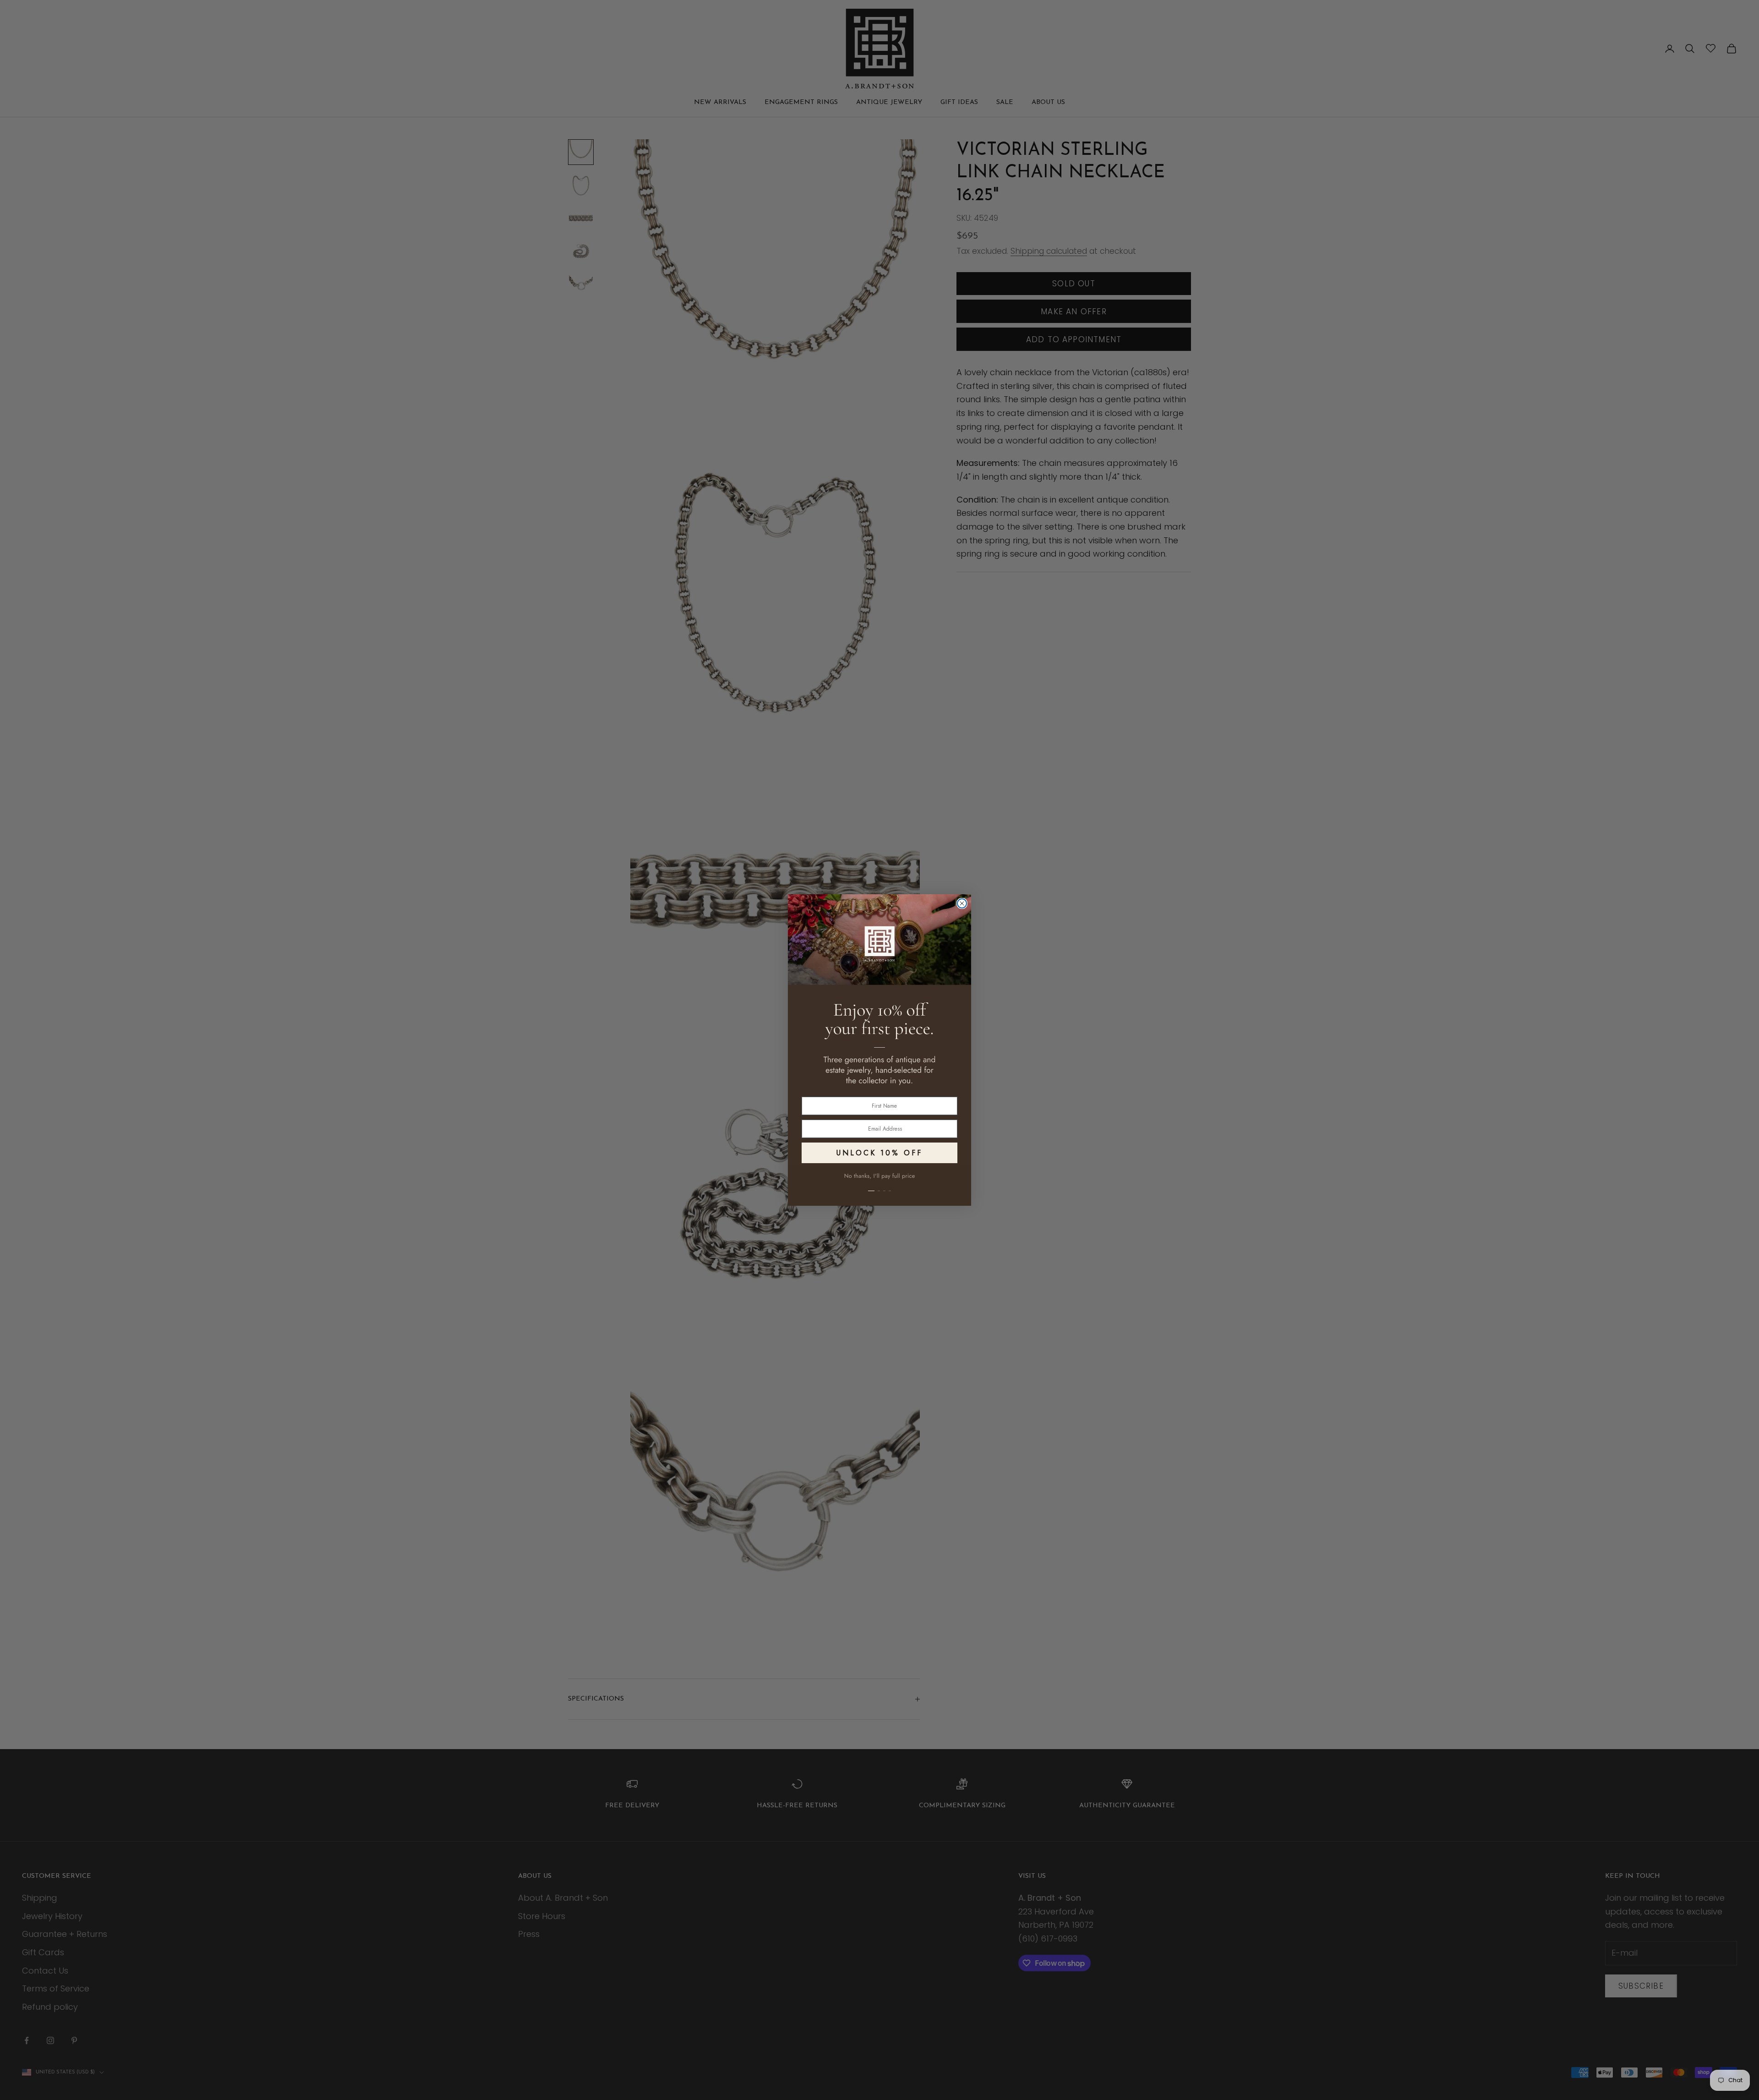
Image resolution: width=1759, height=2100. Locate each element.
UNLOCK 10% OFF (879, 1153)
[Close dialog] (962, 903)
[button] (879, 1186)
